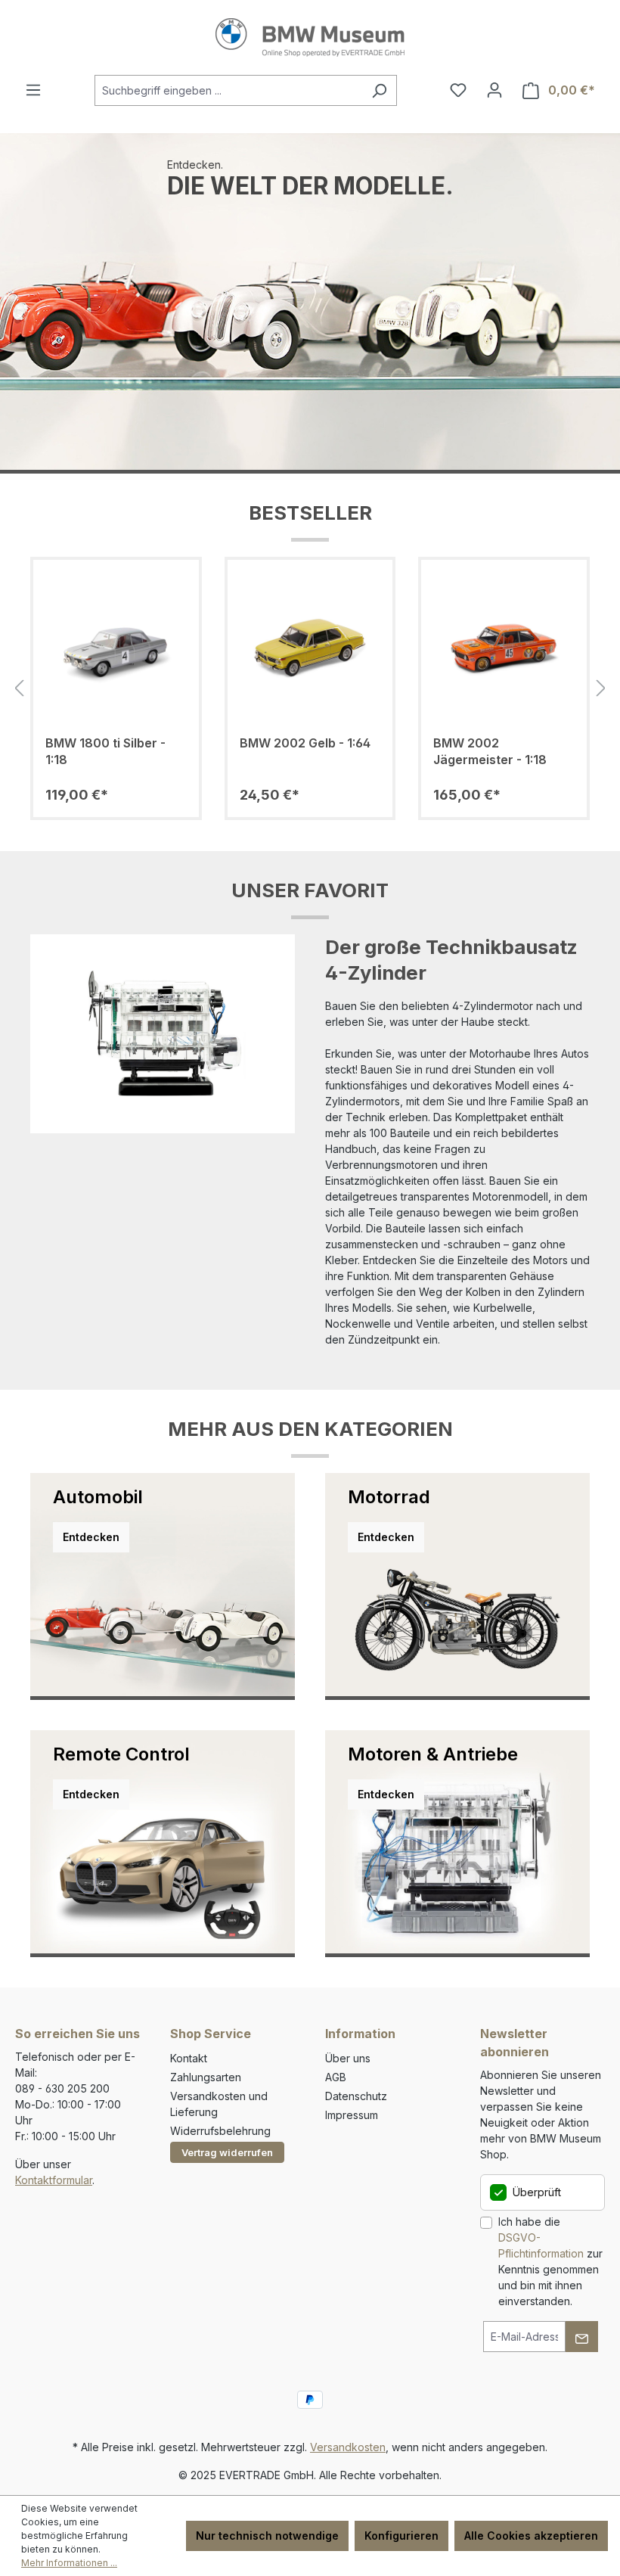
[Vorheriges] (19, 689)
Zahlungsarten (206, 2077)
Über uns (348, 2058)
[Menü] (33, 90)
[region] (310, 689)
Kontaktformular (54, 2180)
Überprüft (537, 2192)
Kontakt (189, 2058)
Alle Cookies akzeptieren (531, 2536)
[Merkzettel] (458, 90)
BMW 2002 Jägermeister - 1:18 (490, 751)
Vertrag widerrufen (227, 2152)
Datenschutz (356, 2096)
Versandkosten (348, 2447)
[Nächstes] (601, 689)
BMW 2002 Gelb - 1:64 (305, 743)
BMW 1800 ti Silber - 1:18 (105, 751)
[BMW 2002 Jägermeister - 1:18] (504, 648)
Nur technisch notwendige (267, 2536)
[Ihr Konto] (494, 90)
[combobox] (228, 90)
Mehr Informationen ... (69, 2563)
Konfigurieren (401, 2536)
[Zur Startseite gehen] (310, 37)
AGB (336, 2077)
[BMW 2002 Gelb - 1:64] (310, 648)
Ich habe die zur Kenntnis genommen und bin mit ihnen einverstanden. (550, 2261)
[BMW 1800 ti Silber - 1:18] (116, 648)
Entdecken (91, 1537)
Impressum (352, 2115)
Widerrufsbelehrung (220, 2131)
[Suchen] (379, 90)
